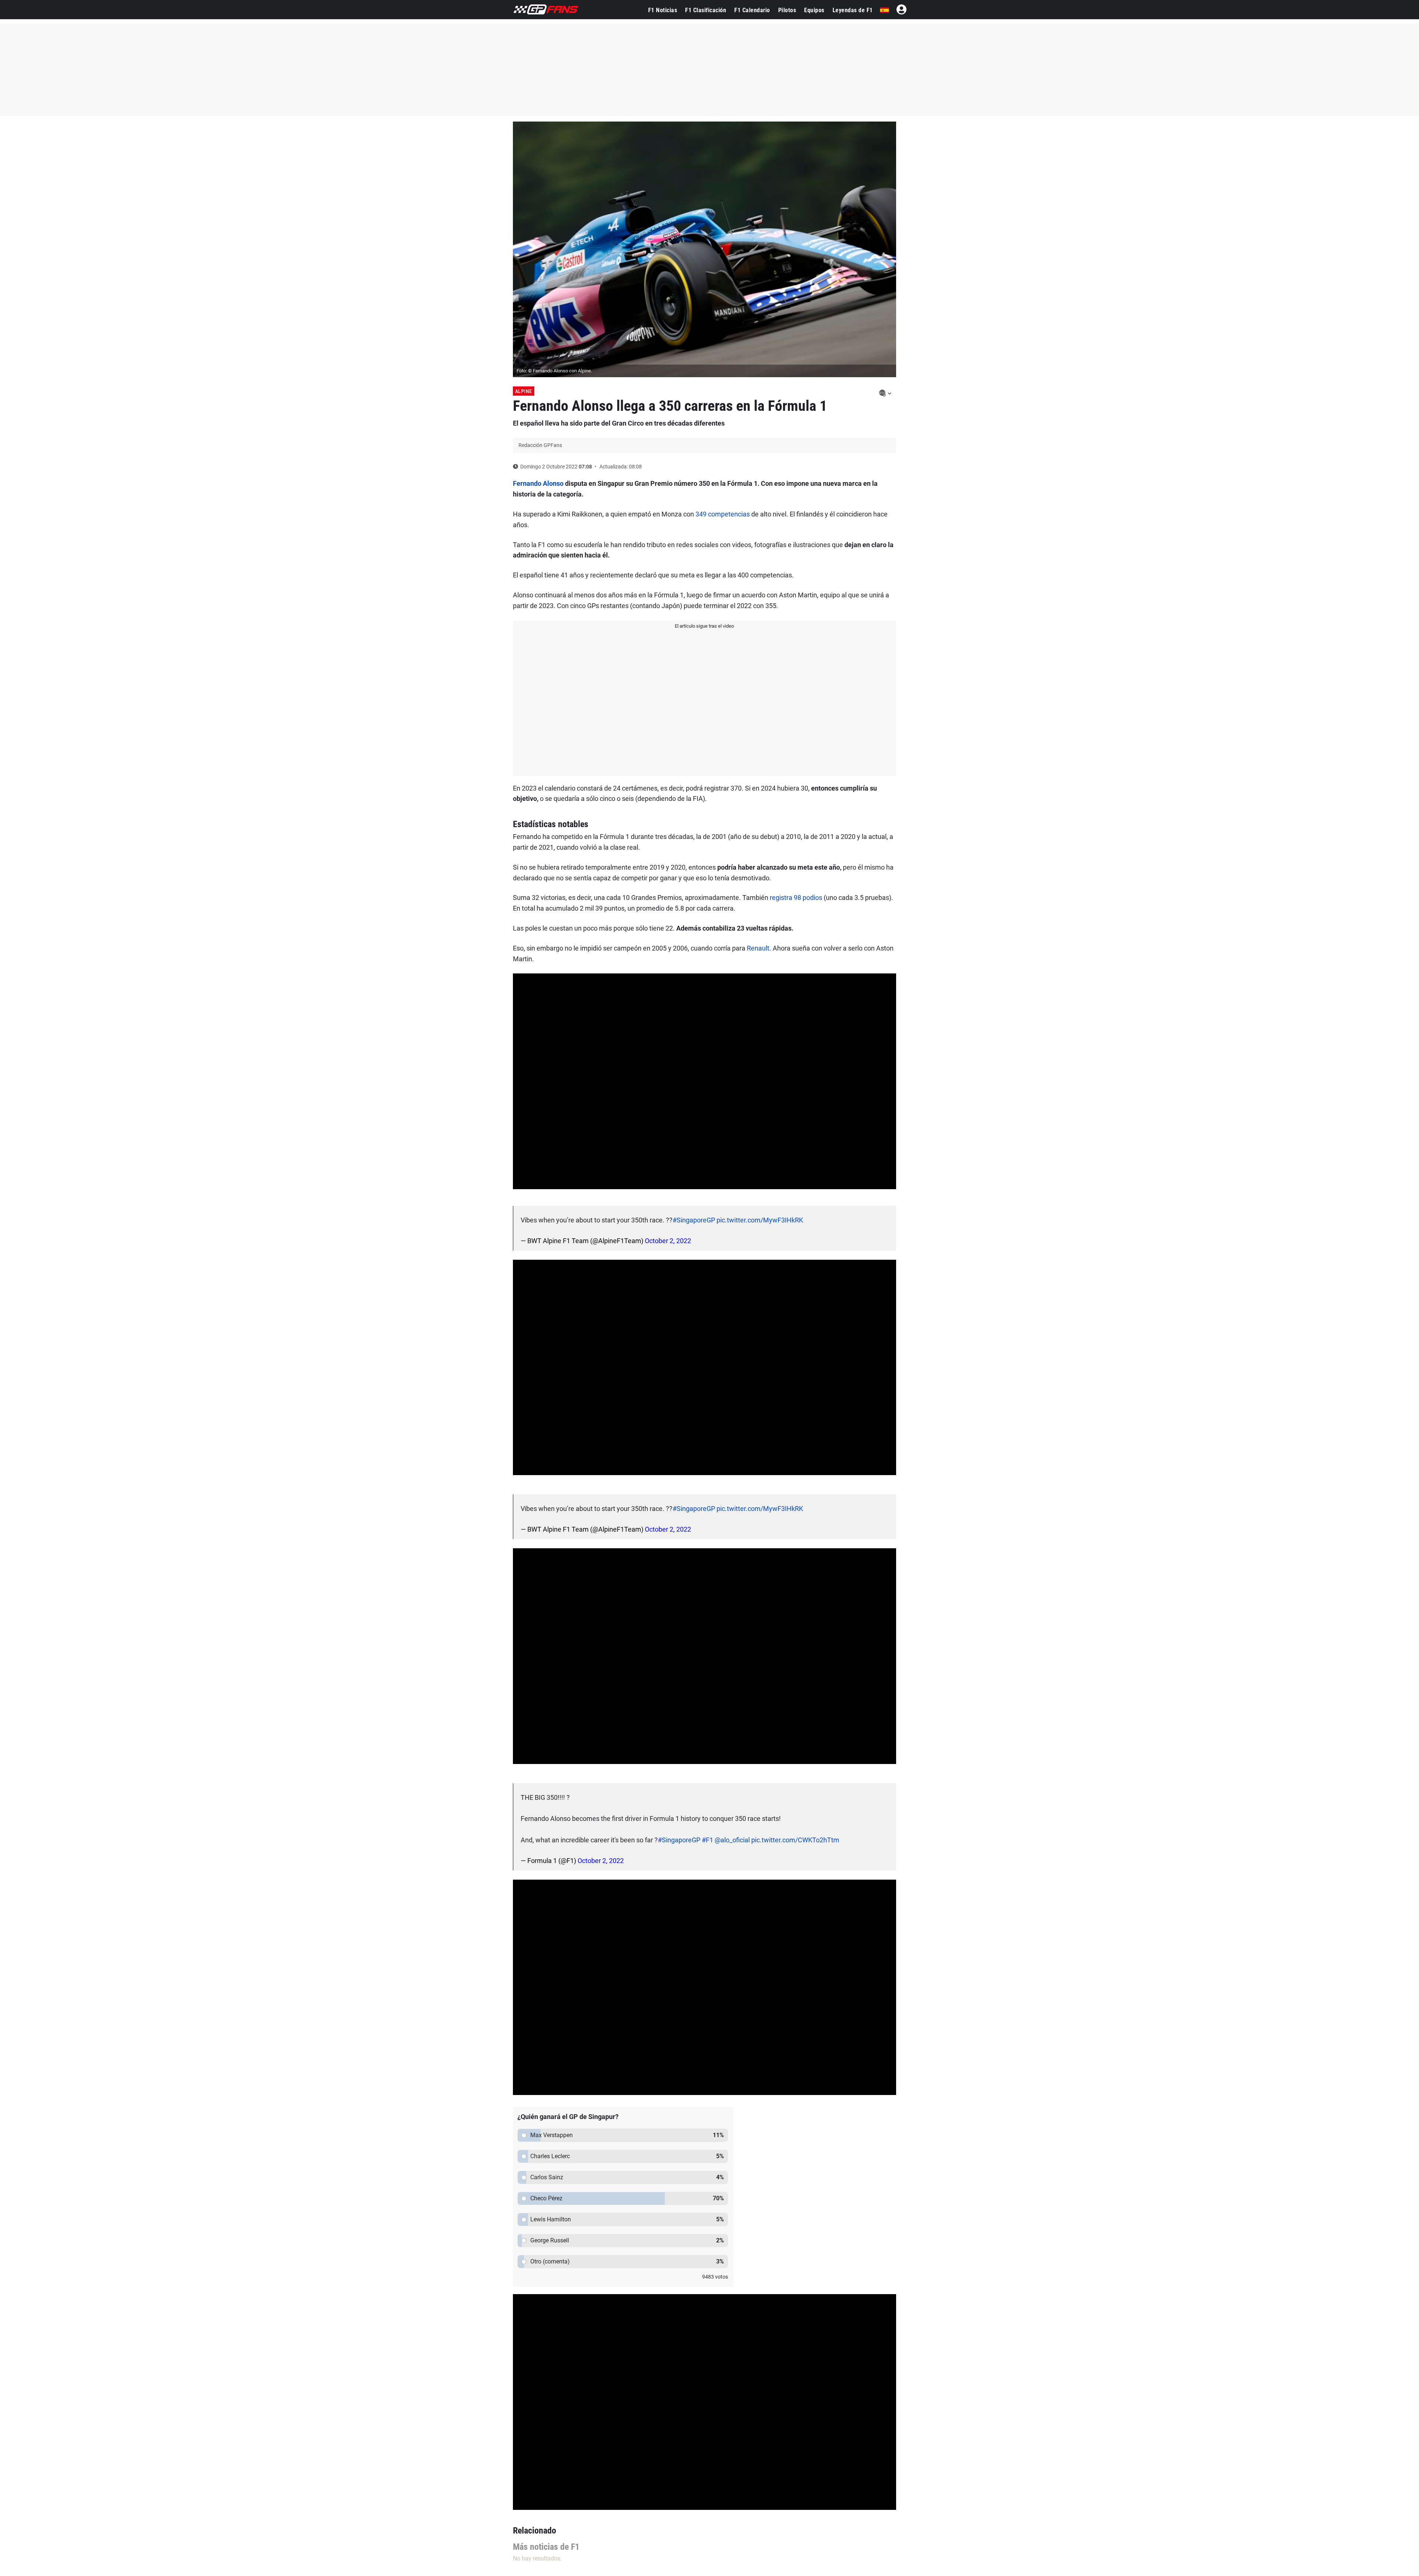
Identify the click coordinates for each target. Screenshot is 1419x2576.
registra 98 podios (795, 898)
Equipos (814, 10)
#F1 (707, 1840)
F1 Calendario (752, 10)
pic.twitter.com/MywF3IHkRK (760, 1220)
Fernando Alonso (538, 483)
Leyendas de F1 (853, 10)
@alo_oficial (732, 1840)
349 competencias (723, 514)
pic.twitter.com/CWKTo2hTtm (795, 1840)
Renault (758, 948)
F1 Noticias (663, 10)
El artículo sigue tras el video (704, 626)
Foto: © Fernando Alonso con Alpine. (554, 371)
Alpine (524, 391)
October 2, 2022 (668, 1241)
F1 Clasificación (706, 10)
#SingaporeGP (694, 1220)
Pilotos (787, 10)
